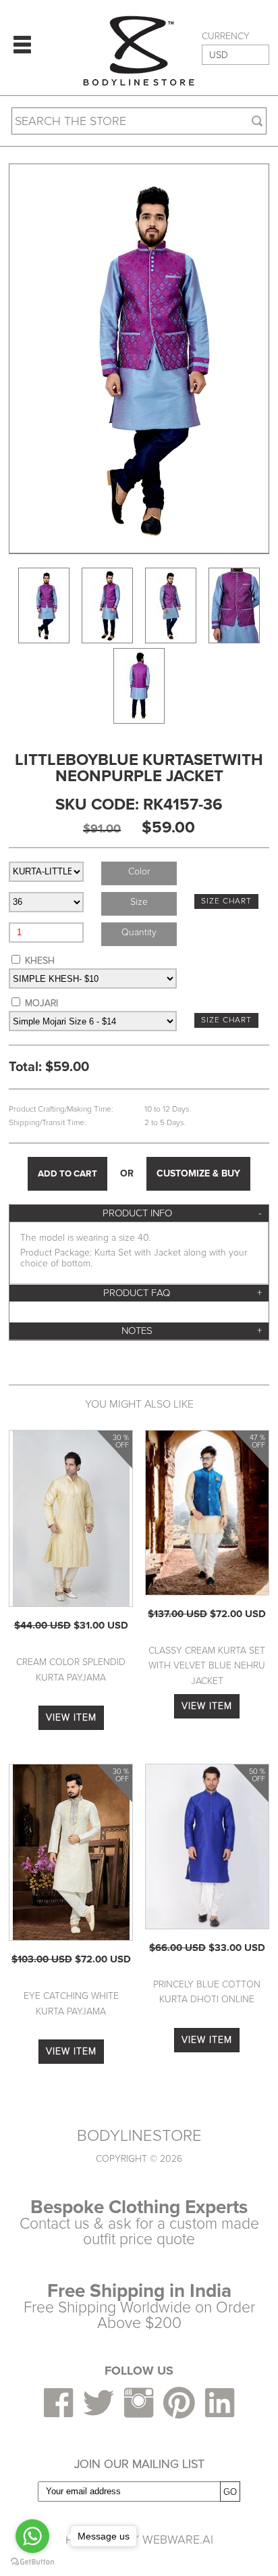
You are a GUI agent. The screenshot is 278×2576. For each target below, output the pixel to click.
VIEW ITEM (71, 1717)
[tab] (139, 1213)
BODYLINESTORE (139, 2136)
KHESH (40, 961)
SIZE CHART (226, 901)
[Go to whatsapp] (32, 2536)
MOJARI (41, 1003)
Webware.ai (178, 2540)
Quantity (139, 932)
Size (139, 902)
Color (139, 871)
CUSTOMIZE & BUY (198, 1173)
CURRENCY (226, 36)
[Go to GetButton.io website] (32, 2562)
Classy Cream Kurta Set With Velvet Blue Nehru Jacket (207, 1666)
